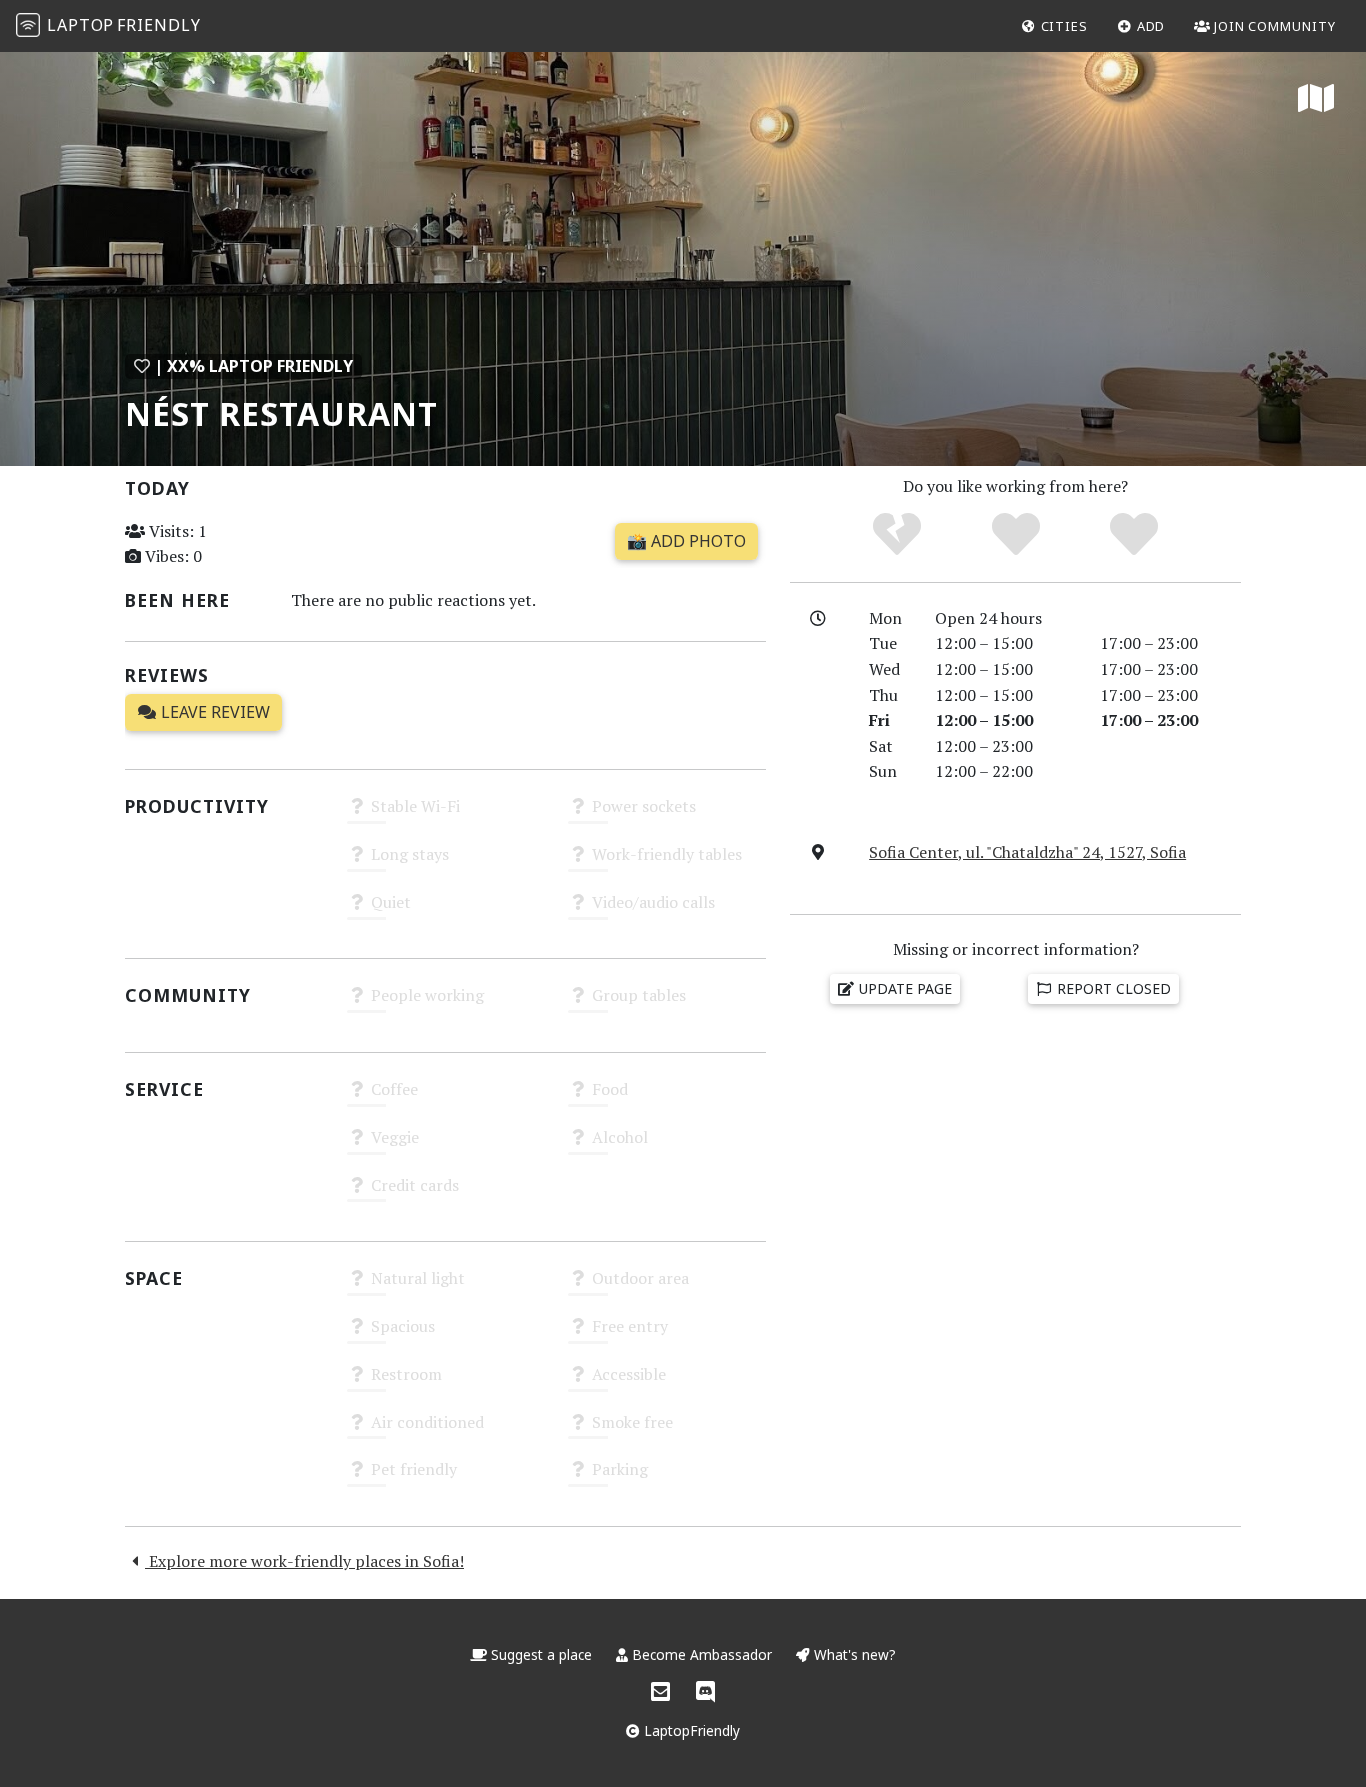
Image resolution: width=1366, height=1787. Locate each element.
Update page (903, 988)
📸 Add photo (686, 541)
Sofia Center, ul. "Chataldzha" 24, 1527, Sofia (1027, 852)
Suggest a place (541, 1654)
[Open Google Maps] (1316, 100)
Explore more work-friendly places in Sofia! (304, 1561)
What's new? (853, 1654)
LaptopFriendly (690, 1730)
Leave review (213, 712)
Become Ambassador (702, 1654)
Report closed (1112, 988)
